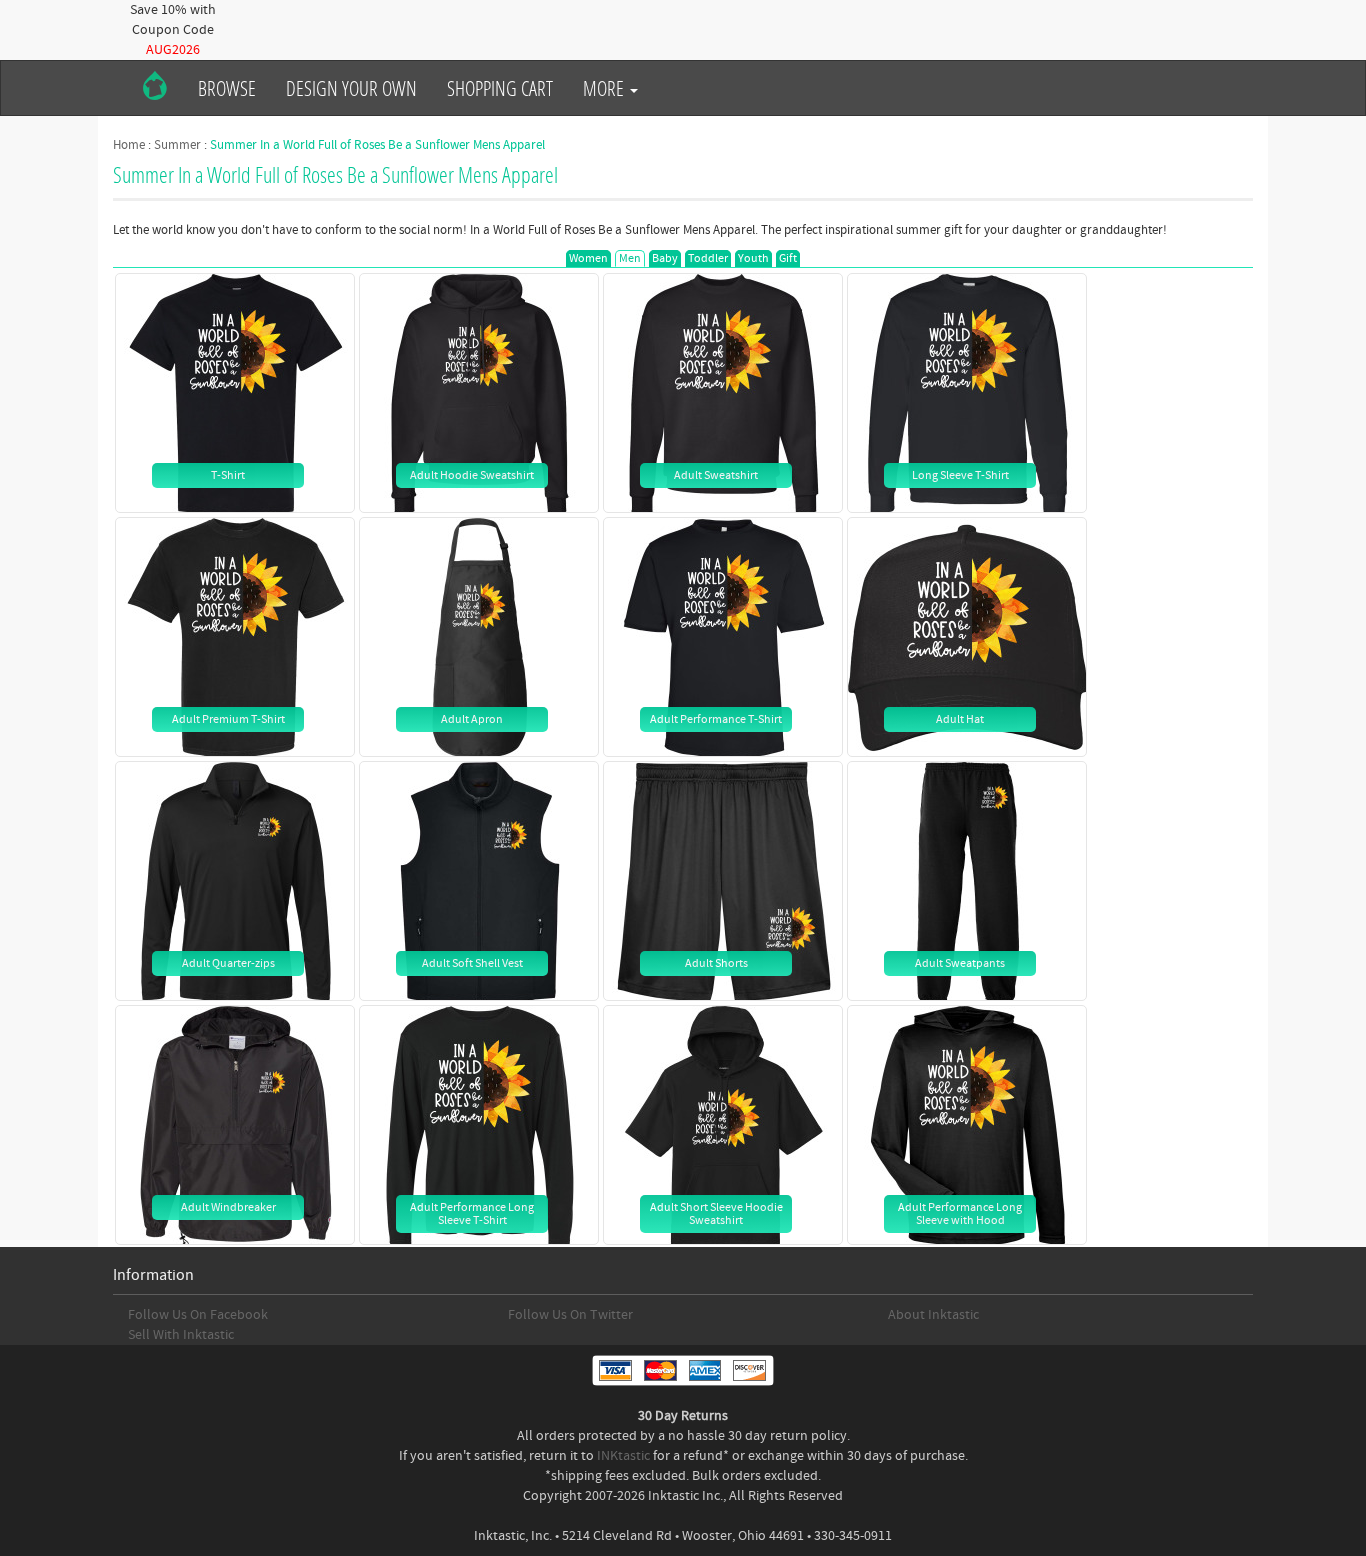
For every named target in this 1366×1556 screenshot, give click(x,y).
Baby (665, 258)
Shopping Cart (500, 88)
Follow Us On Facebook (198, 1315)
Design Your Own (351, 88)
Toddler (708, 258)
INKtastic (623, 1456)
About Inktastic (933, 1315)
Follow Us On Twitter (570, 1315)
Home (129, 145)
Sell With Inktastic (181, 1335)
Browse (227, 88)
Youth (753, 258)
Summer (177, 145)
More (605, 88)
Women (588, 258)
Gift (788, 258)
